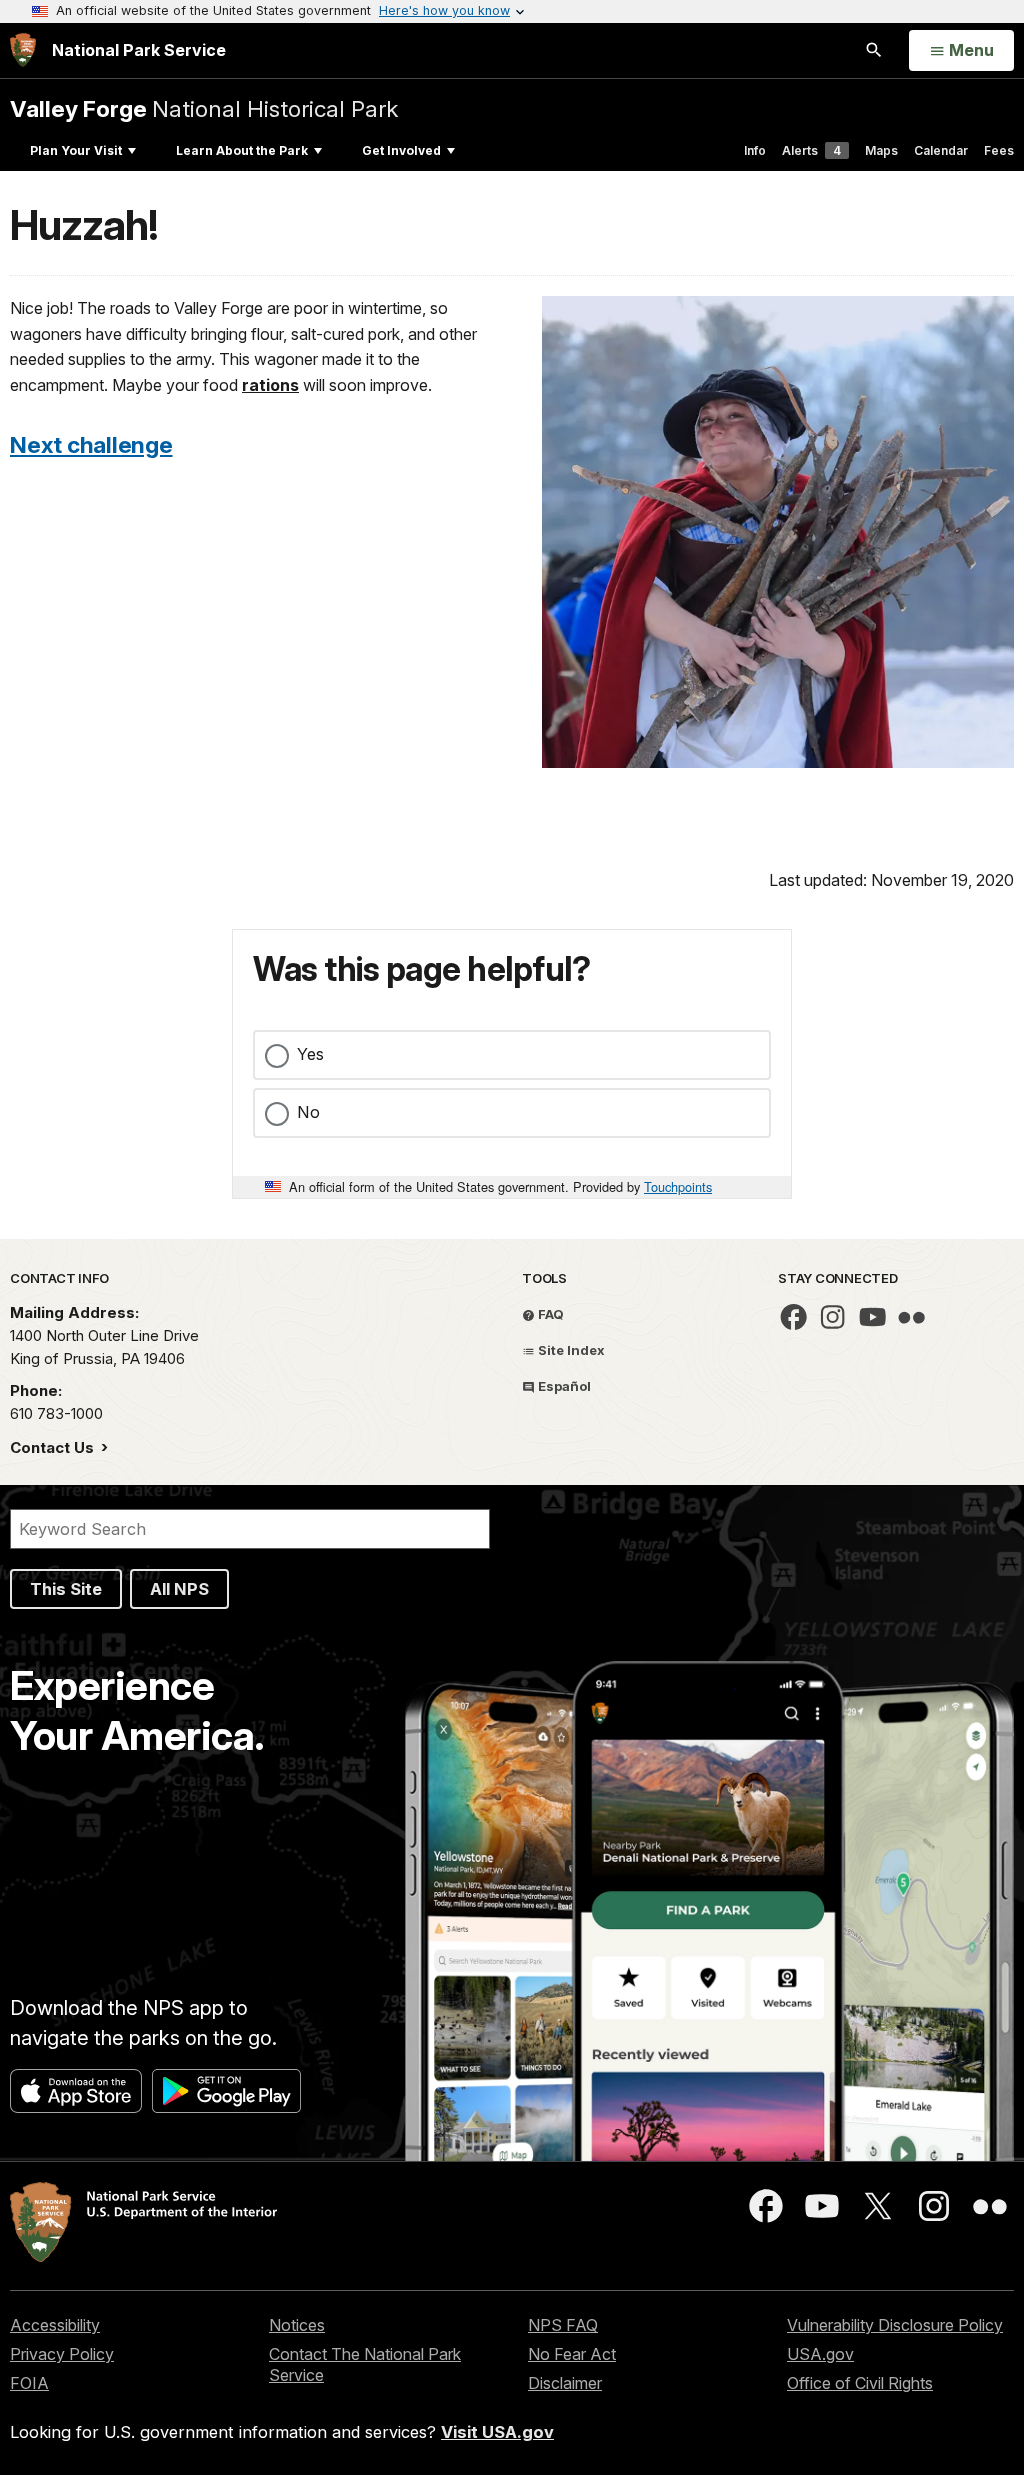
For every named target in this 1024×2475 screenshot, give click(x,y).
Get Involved (401, 150)
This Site (66, 1589)
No (308, 1112)
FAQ (549, 1314)
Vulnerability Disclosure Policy (895, 2325)
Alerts (811, 150)
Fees (999, 150)
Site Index (570, 1350)
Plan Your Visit (76, 150)
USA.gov (820, 2354)
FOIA (29, 2383)
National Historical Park (204, 108)
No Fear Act (572, 2354)
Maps (881, 150)
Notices (297, 2325)
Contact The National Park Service (365, 2364)
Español (563, 1386)
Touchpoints (678, 1186)
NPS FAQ (563, 2325)
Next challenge (91, 444)
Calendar (941, 150)
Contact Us (54, 1447)
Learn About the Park (242, 150)
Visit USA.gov (497, 2432)
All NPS (179, 1589)
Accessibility (55, 2325)
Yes (310, 1054)
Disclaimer (565, 2383)
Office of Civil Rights (860, 2383)
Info (755, 150)
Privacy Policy (62, 2354)
